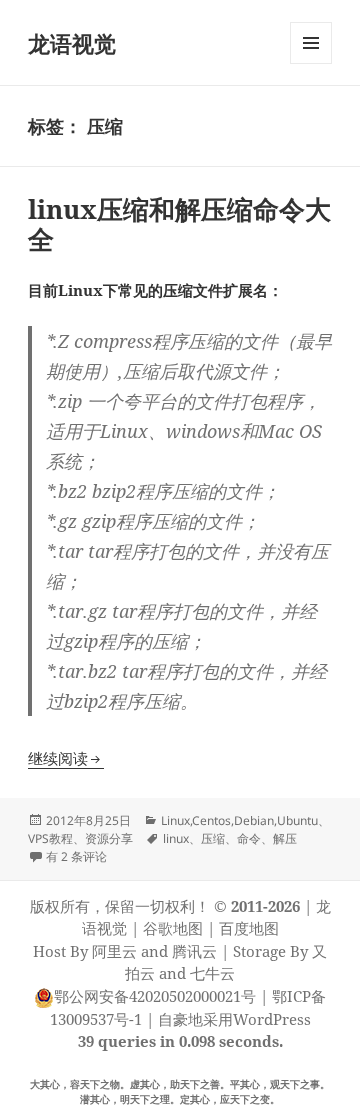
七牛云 (212, 973)
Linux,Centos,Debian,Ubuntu (239, 820)
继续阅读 (66, 758)
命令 (249, 838)
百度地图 (249, 928)
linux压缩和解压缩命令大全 (179, 224)
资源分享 (109, 838)
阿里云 (114, 951)
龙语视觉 (72, 43)
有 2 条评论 (76, 856)
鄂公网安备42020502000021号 (155, 996)
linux (176, 838)
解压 (285, 838)
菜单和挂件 (311, 63)
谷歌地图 (173, 928)
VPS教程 (50, 838)
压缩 (213, 838)
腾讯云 (194, 951)
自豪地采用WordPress (234, 1019)
